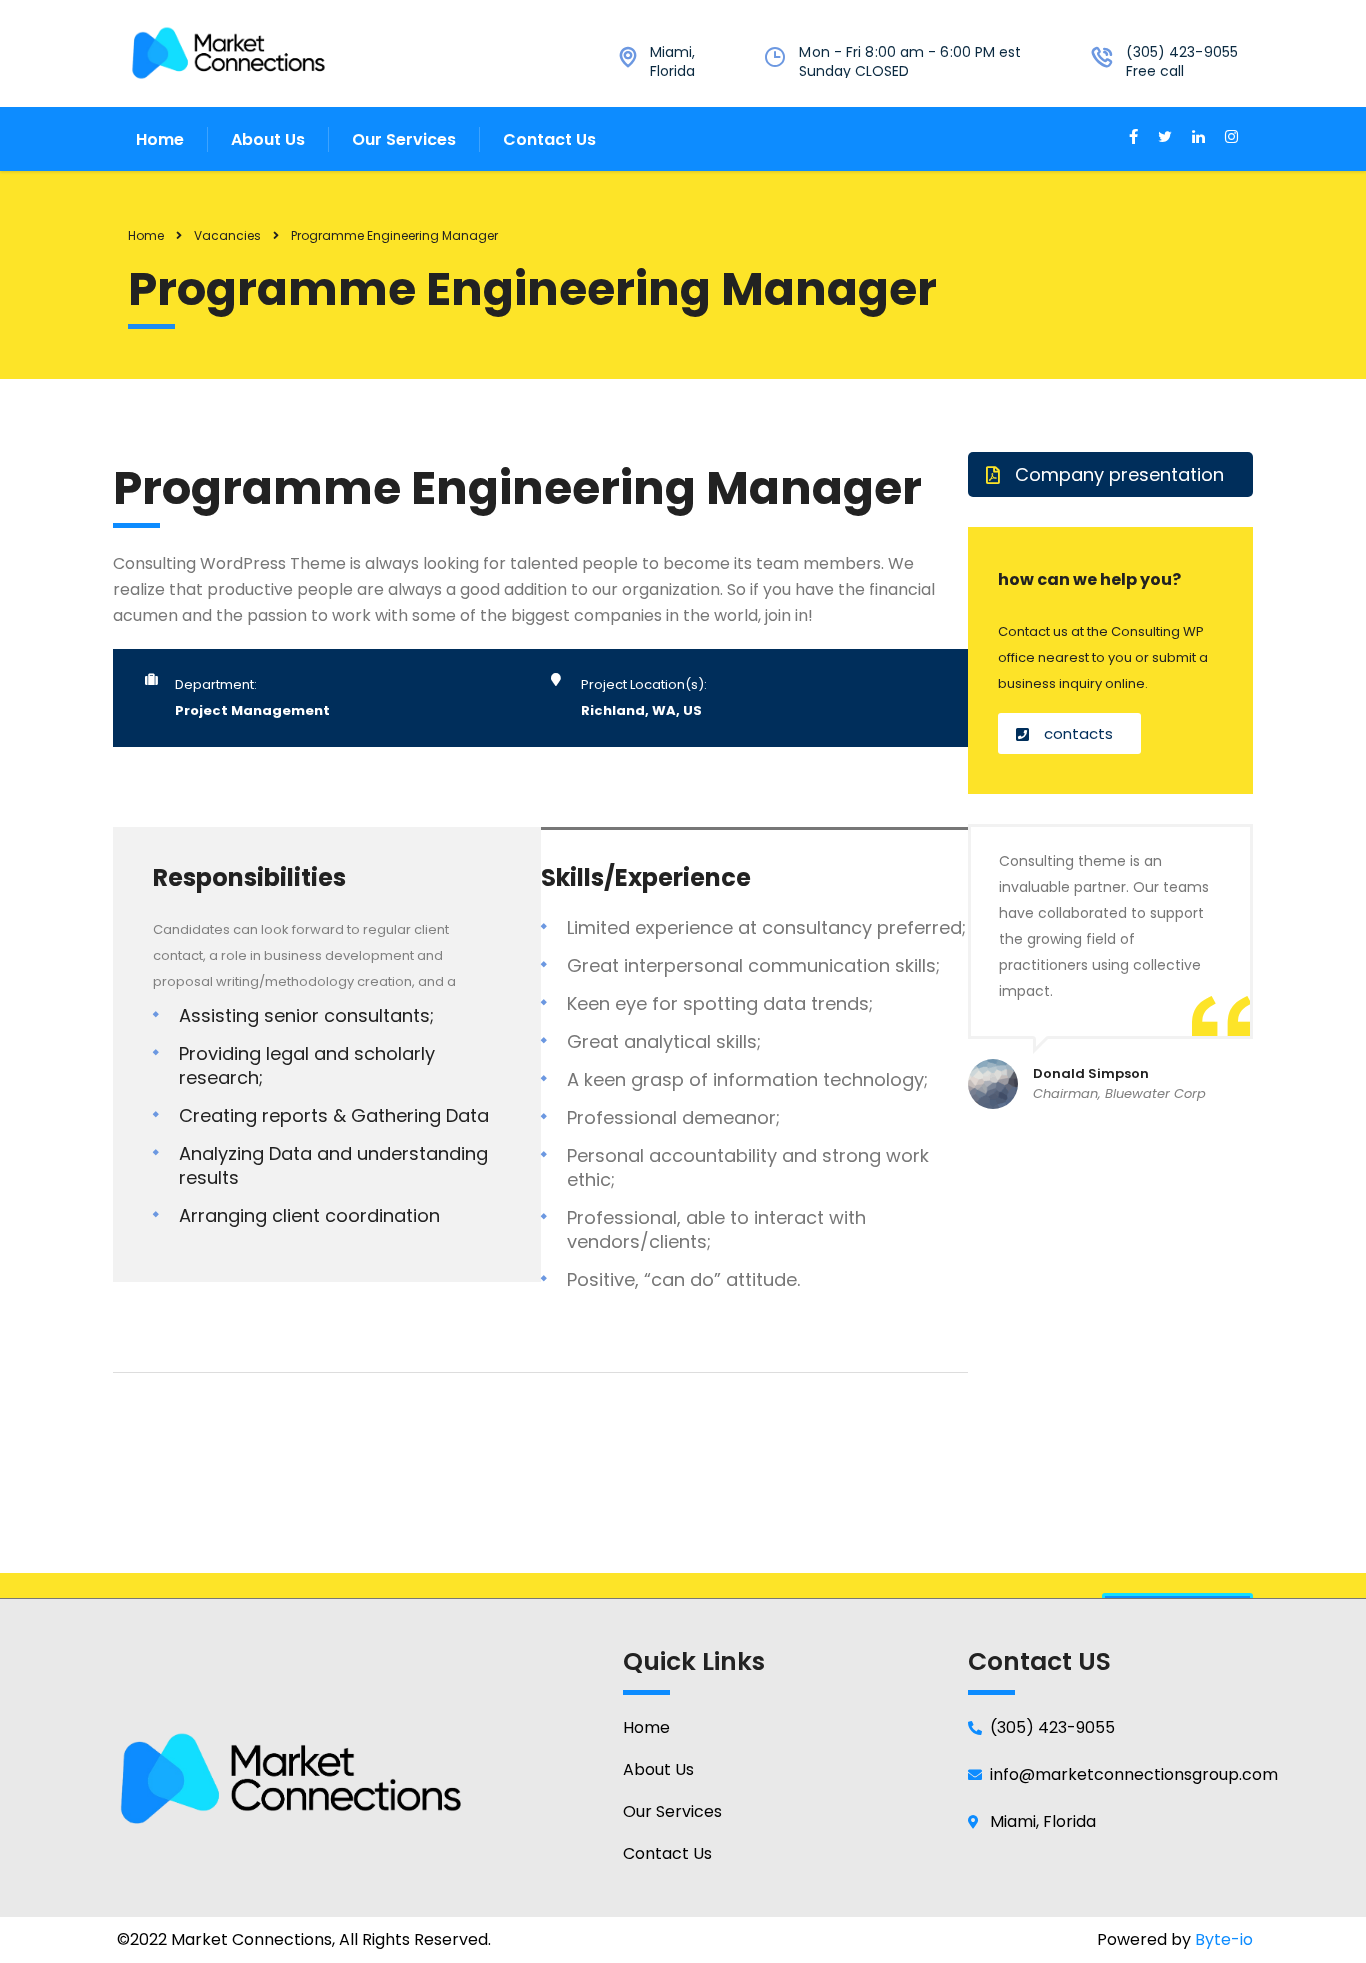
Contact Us (549, 139)
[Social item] (1133, 139)
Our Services (404, 139)
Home (160, 139)
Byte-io (1224, 1939)
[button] (1110, 474)
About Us (268, 139)
